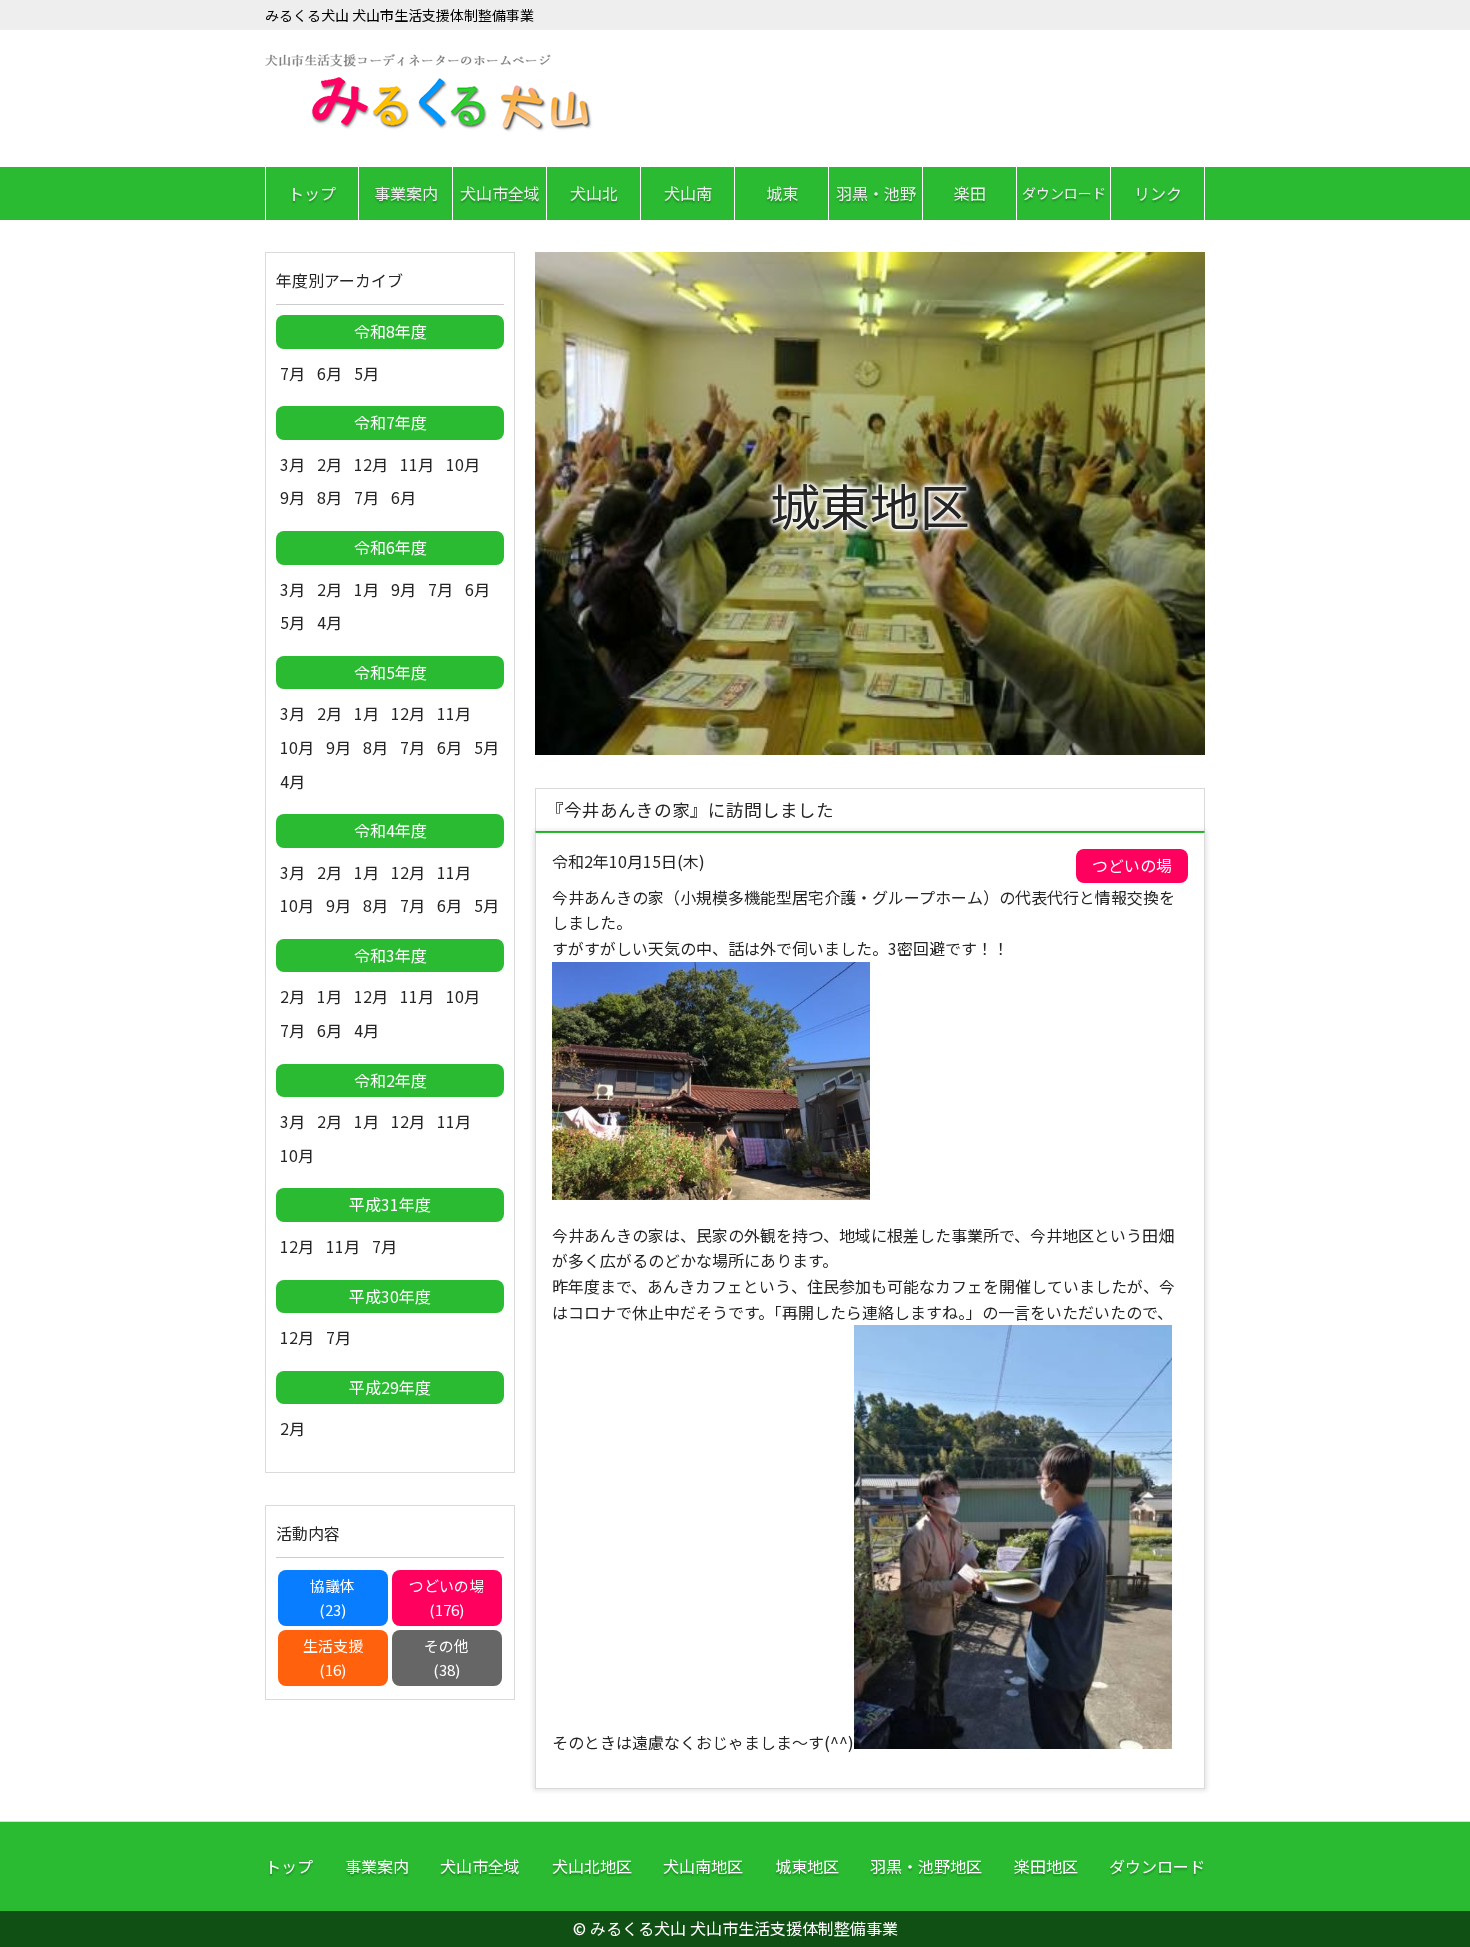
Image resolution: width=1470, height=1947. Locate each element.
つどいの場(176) (446, 1597)
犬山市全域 (500, 193)
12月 (371, 464)
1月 (366, 589)
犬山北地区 (592, 1866)
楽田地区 (1046, 1866)
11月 (417, 464)
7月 (292, 373)
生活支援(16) (333, 1657)
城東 (782, 193)
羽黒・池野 (876, 193)
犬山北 (594, 193)
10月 (463, 464)
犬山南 (688, 193)
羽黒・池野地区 (926, 1866)
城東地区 (807, 1866)
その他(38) (446, 1657)
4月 (329, 622)
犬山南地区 (703, 1866)
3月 (292, 464)
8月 (329, 497)
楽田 (970, 193)
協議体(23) (332, 1597)
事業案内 (406, 193)
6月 (329, 373)
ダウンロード (1064, 193)
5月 (366, 373)
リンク (1158, 193)
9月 (292, 497)
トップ (312, 193)
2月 (329, 464)
